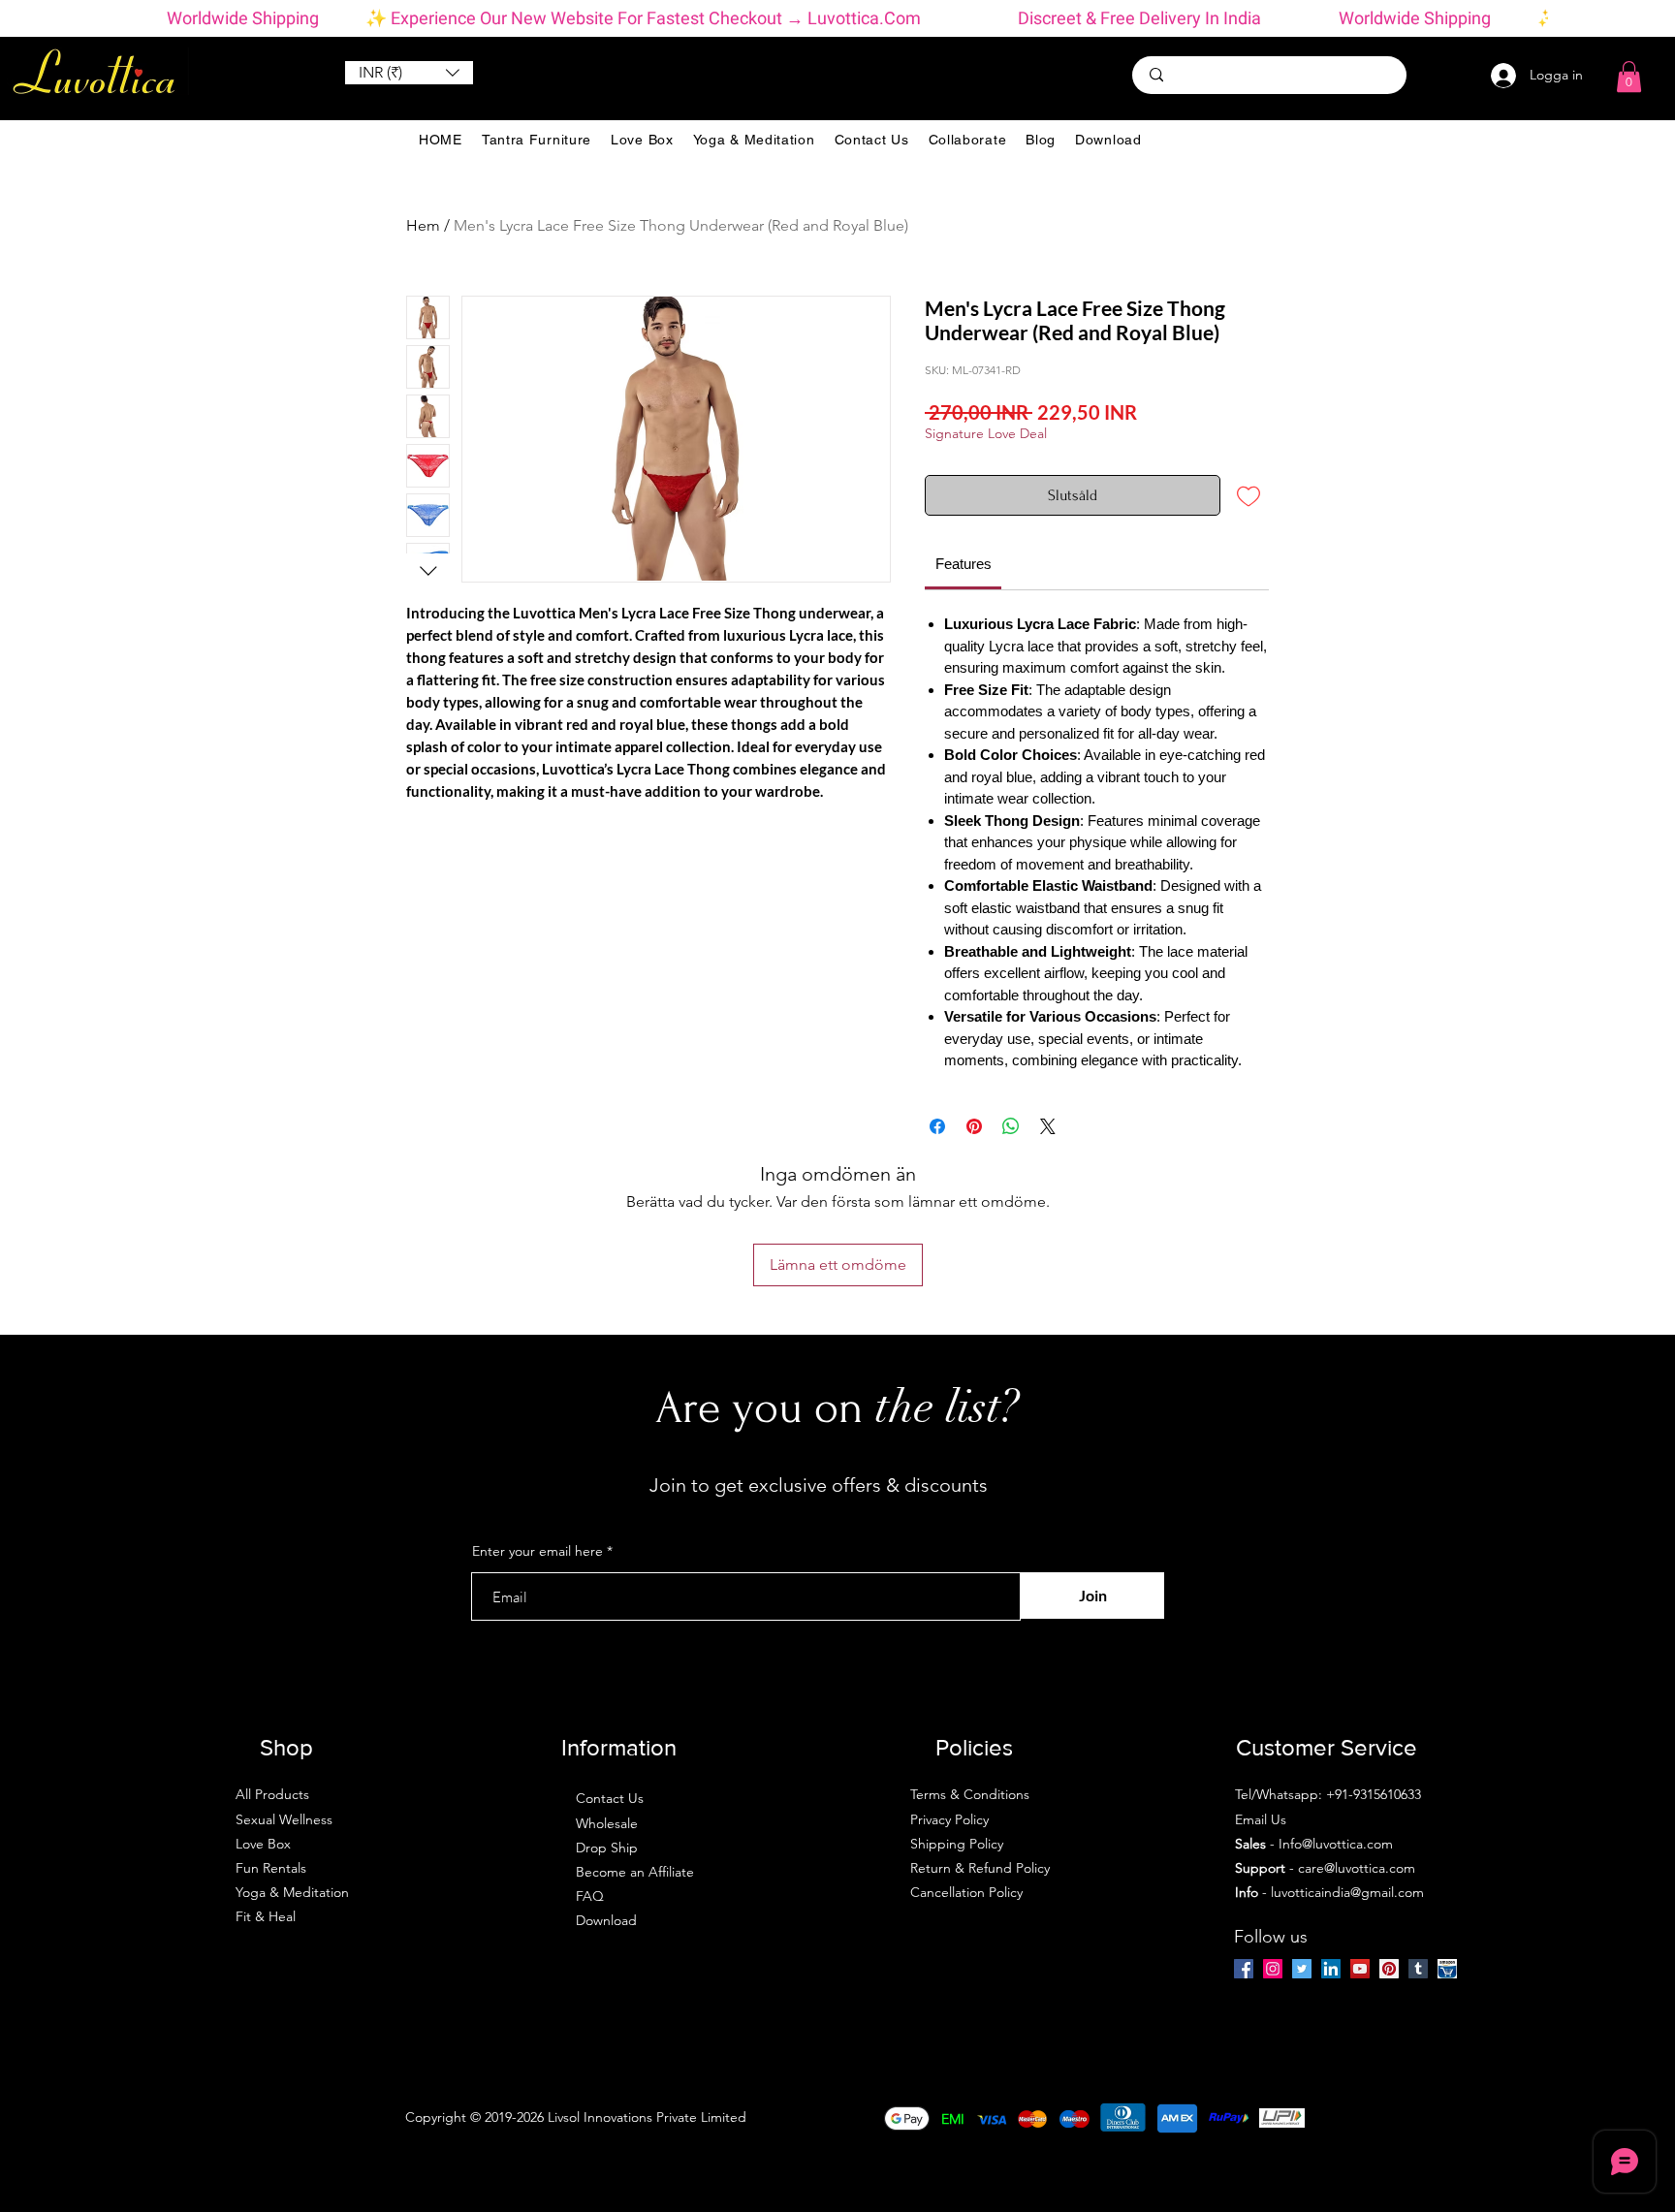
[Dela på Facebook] (937, 1126)
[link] (964, 564)
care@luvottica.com (1357, 1868)
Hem (423, 225)
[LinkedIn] (1331, 1969)
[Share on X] (1048, 1126)
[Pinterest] (1389, 1969)
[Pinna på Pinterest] (974, 1126)
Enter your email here (537, 1551)
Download (606, 1920)
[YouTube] (1360, 1969)
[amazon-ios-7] (1447, 1969)
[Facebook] (1244, 1969)
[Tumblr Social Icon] (1418, 1969)
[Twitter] (1302, 1969)
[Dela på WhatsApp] (1011, 1126)
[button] (409, 73)
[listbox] (409, 73)
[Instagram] (1273, 1969)
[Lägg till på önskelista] (1248, 495)
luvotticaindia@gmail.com (1347, 1892)
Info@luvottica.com (1336, 1844)
